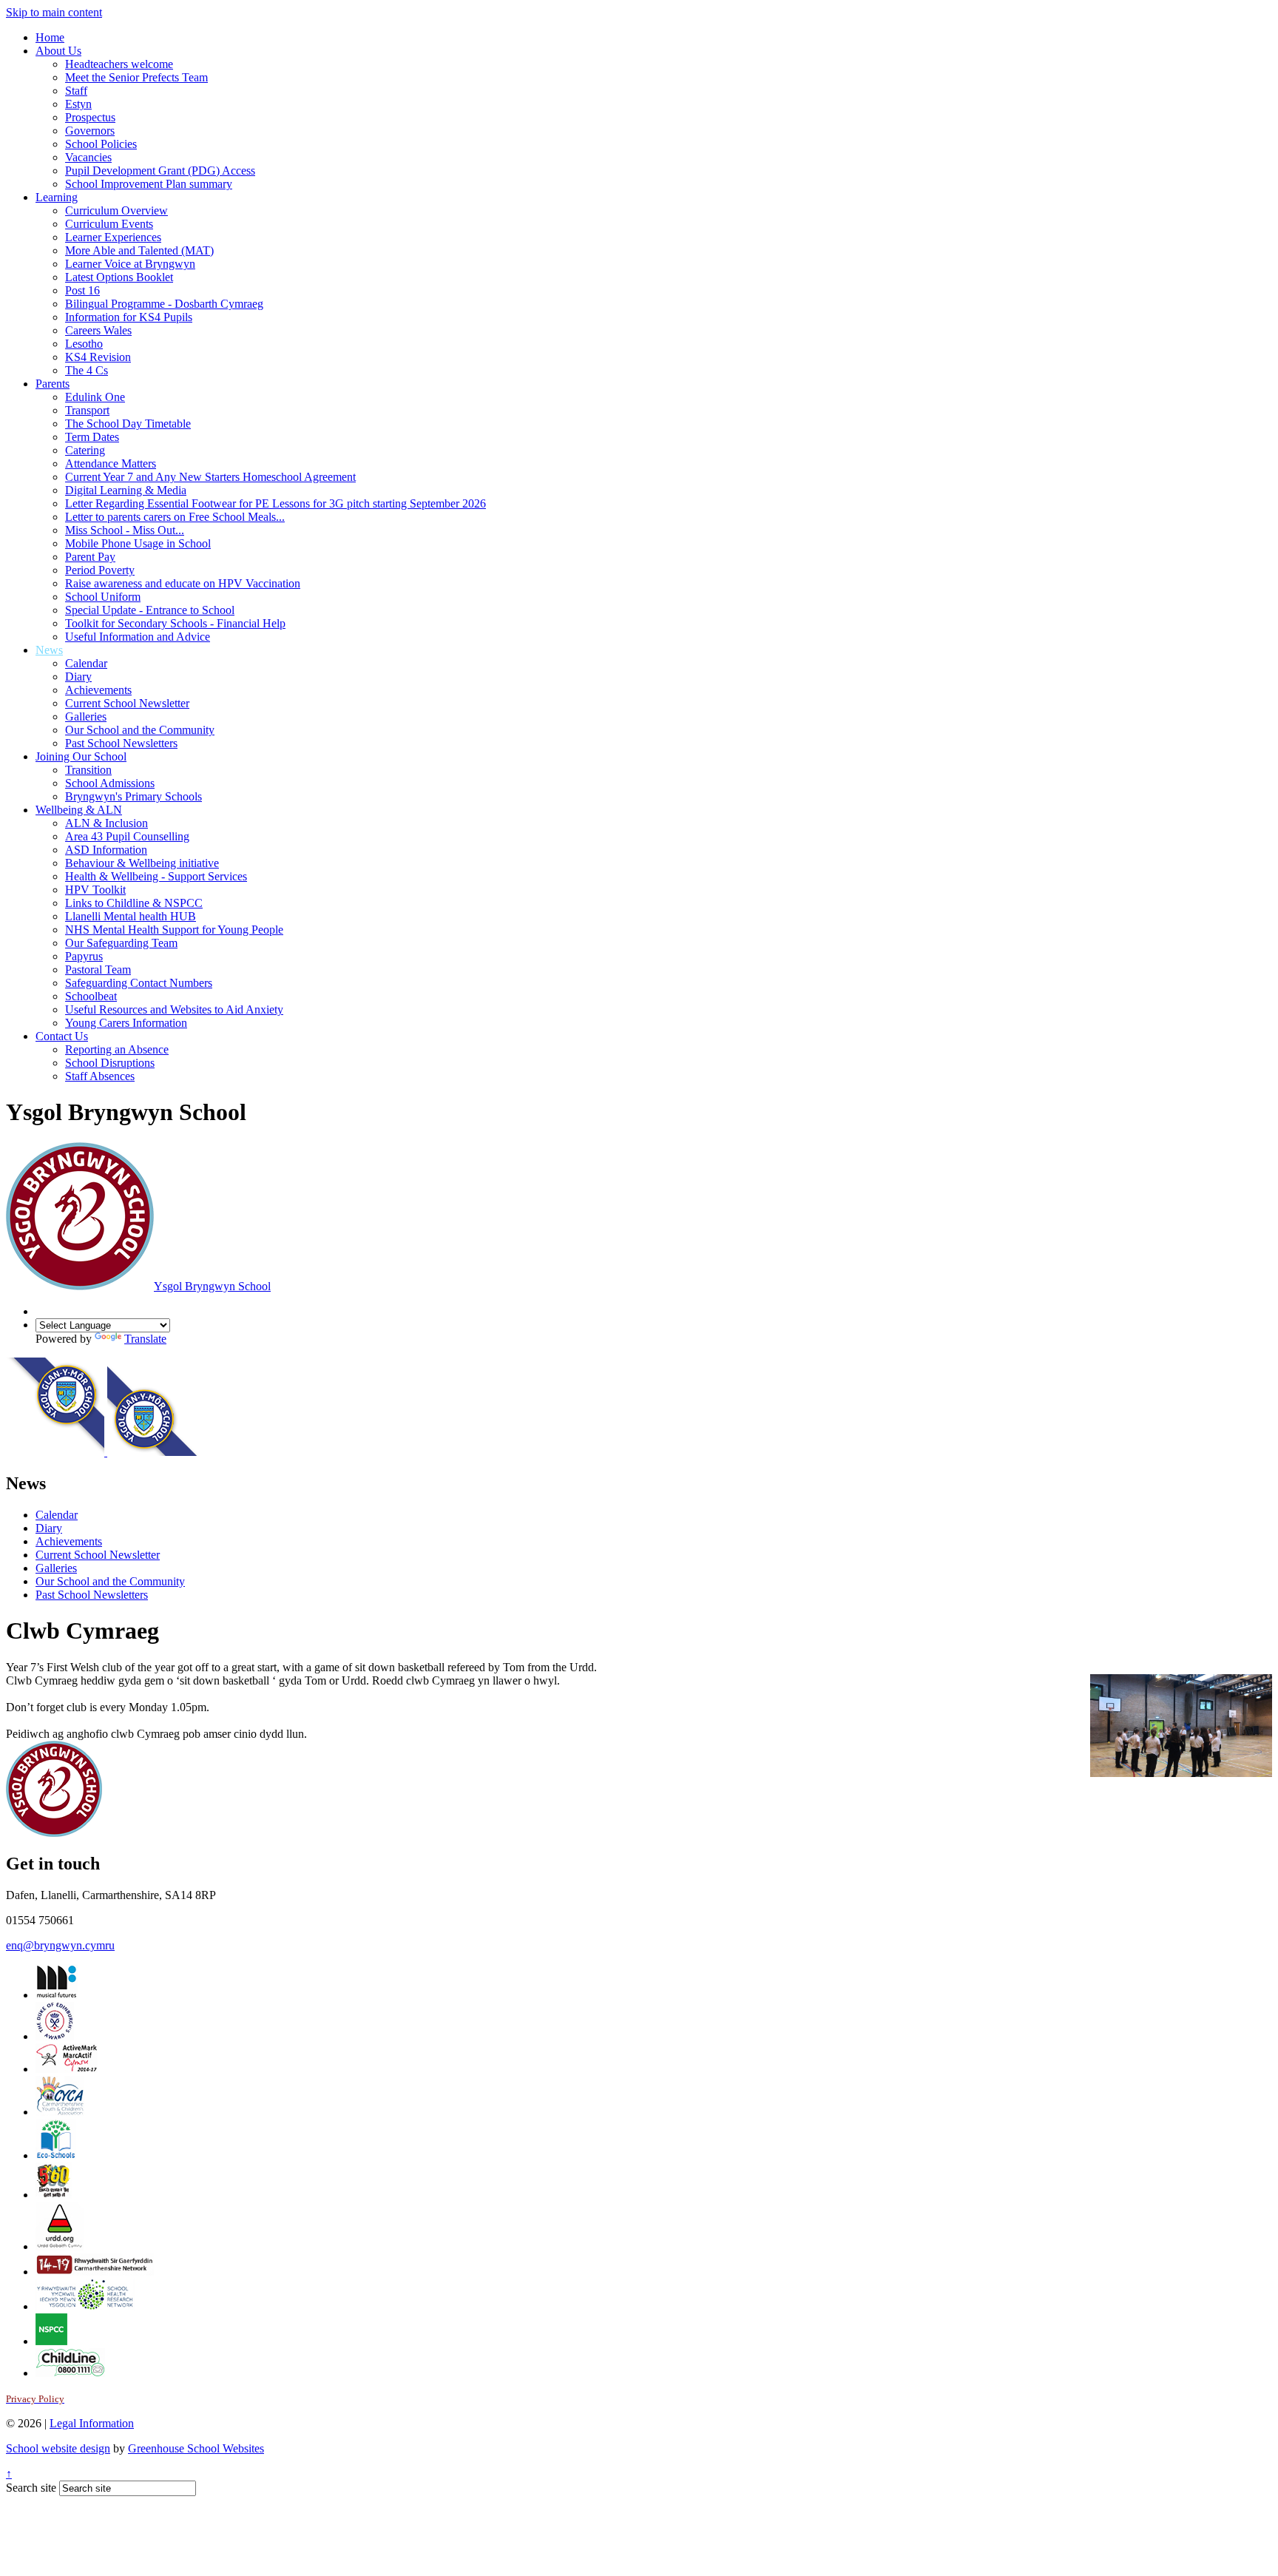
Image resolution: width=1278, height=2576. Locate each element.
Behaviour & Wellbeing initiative (142, 863)
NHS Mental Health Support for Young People (174, 930)
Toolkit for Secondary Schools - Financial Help (175, 623)
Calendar (86, 663)
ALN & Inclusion (106, 823)
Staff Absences (100, 1076)
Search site (31, 2488)
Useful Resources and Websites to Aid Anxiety (174, 1009)
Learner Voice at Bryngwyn (130, 264)
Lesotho (84, 344)
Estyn (78, 104)
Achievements (98, 690)
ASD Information (106, 850)
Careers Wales (98, 330)
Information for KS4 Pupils (129, 317)
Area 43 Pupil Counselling (127, 836)
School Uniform (103, 597)
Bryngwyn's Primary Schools (133, 796)
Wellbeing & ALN (79, 810)
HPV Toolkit (95, 890)
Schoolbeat (91, 996)
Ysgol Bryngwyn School (212, 1286)
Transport (87, 410)
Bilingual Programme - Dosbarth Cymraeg (164, 304)
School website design (58, 2448)
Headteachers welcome (119, 64)
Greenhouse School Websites (196, 2448)
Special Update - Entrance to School (150, 610)
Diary (78, 677)
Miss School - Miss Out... (125, 530)
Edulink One (95, 397)
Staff (76, 91)
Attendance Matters (111, 463)
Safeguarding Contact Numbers (139, 983)
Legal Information (92, 2423)
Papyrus (84, 956)
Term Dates (92, 437)
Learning (57, 197)
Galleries (86, 717)
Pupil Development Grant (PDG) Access (160, 171)
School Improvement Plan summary (149, 184)
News (49, 650)
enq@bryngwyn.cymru (60, 1945)
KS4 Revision (98, 357)
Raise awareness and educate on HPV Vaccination (183, 583)
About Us (58, 51)
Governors (90, 131)
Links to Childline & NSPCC (134, 903)
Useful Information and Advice (138, 637)
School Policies (101, 144)
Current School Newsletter (127, 703)
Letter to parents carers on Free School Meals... (175, 517)
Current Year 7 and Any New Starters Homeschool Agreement (210, 477)
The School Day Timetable (128, 424)
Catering (85, 450)
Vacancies (88, 157)
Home (50, 37)
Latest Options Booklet (119, 277)
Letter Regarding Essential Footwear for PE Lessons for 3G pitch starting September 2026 (275, 503)
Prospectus (90, 117)
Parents (53, 384)
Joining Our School (81, 756)
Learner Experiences (113, 237)
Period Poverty (100, 570)
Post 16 (82, 290)
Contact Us (62, 1036)
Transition (88, 770)
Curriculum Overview (116, 210)
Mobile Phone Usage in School (138, 543)
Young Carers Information (126, 1023)
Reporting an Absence (117, 1049)
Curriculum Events (109, 224)
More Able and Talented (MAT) (139, 250)
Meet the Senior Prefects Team (136, 77)
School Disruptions (110, 1063)
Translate (145, 1339)
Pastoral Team (98, 970)
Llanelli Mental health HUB (131, 916)
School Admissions (110, 783)
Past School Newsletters (121, 743)
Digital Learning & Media (126, 490)
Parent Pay (90, 557)
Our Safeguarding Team (121, 943)
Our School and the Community (140, 730)
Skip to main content (54, 12)
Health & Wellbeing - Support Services (156, 876)
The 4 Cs (87, 370)
